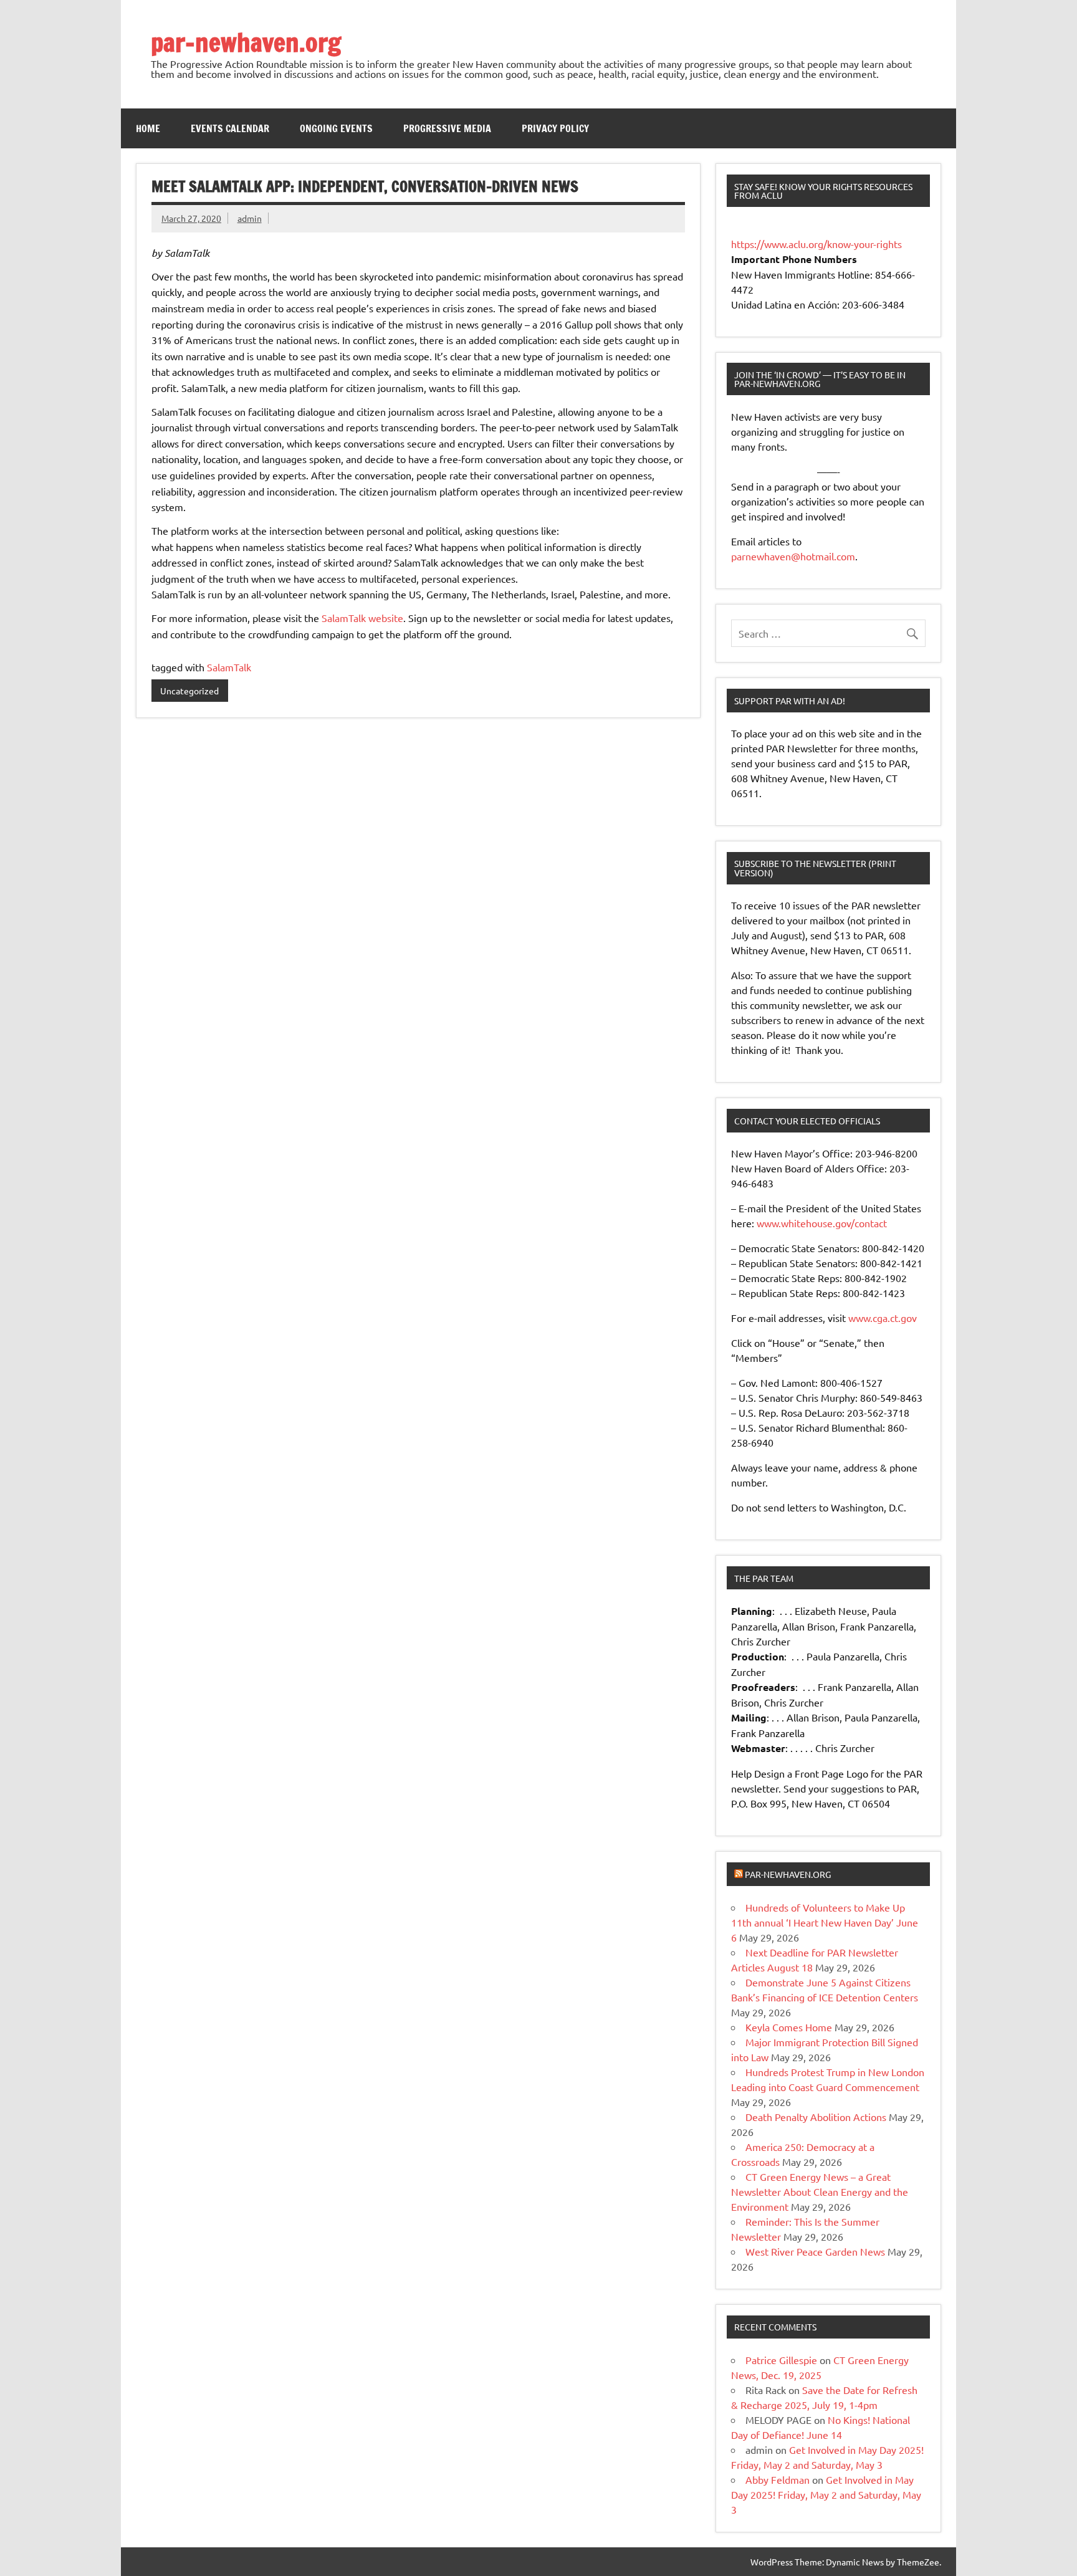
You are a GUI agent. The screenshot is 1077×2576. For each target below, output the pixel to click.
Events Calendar (230, 128)
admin (250, 218)
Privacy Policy (555, 128)
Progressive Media (447, 128)
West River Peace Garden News (815, 2251)
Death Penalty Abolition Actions (816, 2117)
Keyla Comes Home (789, 2027)
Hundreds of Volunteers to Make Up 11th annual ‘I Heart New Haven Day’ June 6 (825, 1922)
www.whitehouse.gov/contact (822, 1223)
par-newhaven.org (246, 42)
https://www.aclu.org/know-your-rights (816, 244)
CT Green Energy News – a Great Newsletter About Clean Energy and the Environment (820, 2191)
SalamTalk (229, 667)
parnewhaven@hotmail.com (793, 556)
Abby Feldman (778, 2479)
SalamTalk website (362, 618)
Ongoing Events (336, 128)
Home (148, 128)
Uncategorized (189, 691)
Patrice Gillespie (781, 2360)
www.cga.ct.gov (883, 1318)
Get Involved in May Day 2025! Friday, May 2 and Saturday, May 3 (826, 2494)
